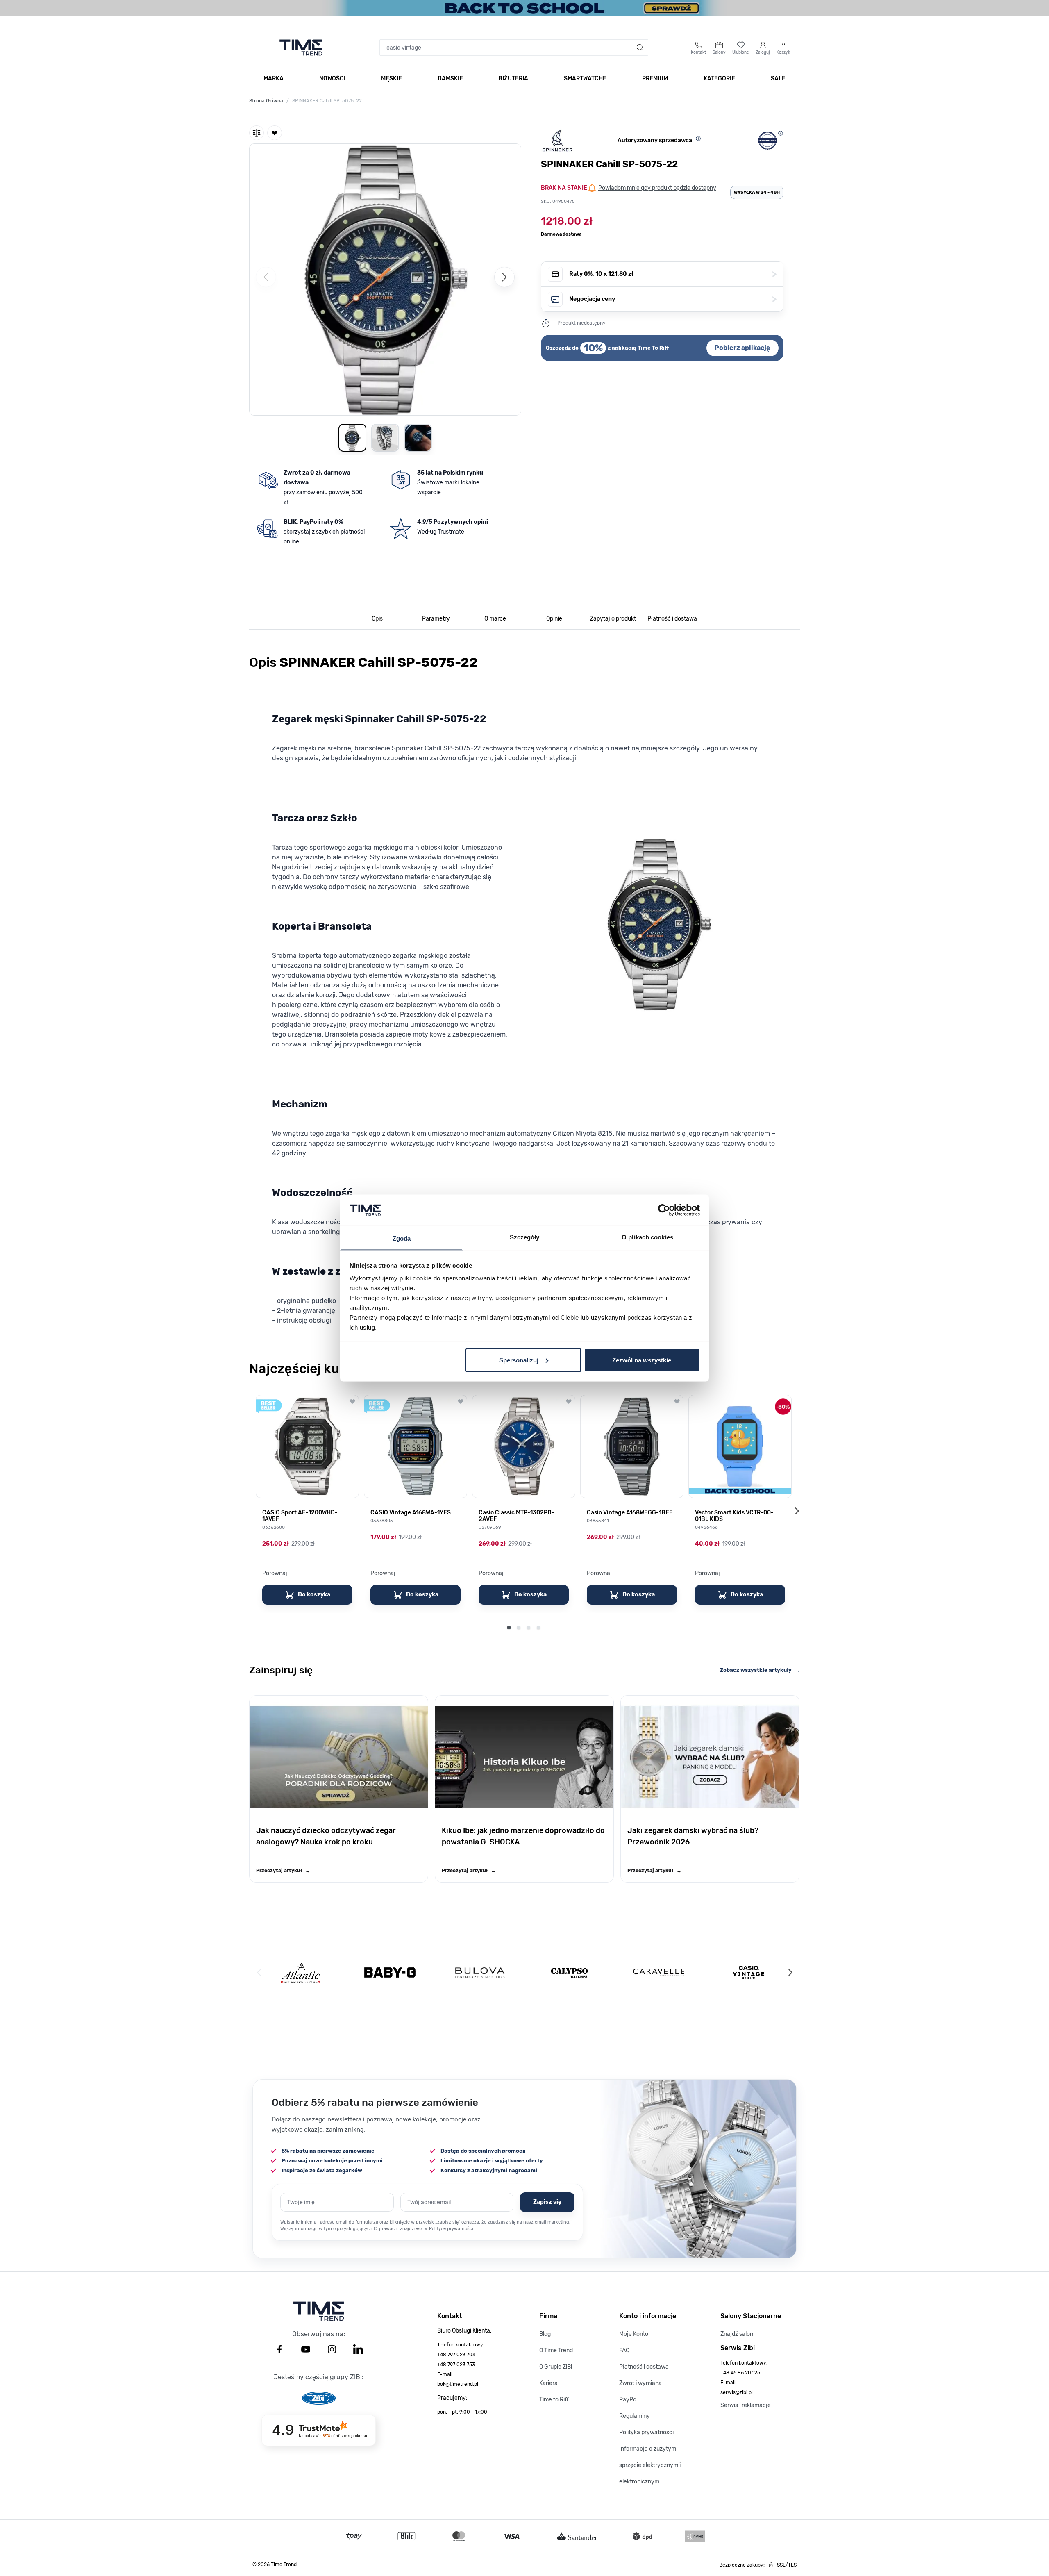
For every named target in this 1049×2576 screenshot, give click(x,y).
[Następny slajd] (797, 1511)
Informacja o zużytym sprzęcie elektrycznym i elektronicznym (650, 2465)
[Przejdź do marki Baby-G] (390, 1972)
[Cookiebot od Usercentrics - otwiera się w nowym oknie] (664, 1210)
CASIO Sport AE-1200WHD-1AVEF (300, 1516)
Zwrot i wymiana (640, 2383)
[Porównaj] (257, 133)
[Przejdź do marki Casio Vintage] (748, 1972)
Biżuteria (513, 78)
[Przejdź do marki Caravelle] (659, 1972)
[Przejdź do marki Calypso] (569, 1972)
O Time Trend (556, 2350)
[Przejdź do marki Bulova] (480, 1973)
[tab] (377, 619)
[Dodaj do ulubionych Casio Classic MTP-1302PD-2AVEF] (569, 1401)
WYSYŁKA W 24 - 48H (757, 192)
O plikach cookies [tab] (647, 1237)
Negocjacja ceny (673, 299)
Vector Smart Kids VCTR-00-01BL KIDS (734, 1516)
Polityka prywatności (646, 2432)
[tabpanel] (524, 994)
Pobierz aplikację (742, 348)
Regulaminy (635, 2416)
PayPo (628, 2400)
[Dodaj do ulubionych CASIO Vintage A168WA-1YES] (461, 1401)
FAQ (624, 2350)
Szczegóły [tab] (525, 1237)
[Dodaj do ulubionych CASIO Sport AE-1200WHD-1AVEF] (352, 1401)
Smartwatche (585, 78)
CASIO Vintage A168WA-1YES (411, 1513)
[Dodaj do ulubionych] (275, 133)
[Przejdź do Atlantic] (301, 1972)
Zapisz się (547, 2202)
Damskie (450, 78)
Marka (274, 78)
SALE (778, 78)
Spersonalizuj (519, 1360)
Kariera (548, 2383)
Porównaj (275, 1573)
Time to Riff (554, 2400)
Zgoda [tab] (402, 1238)
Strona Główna (266, 101)
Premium (655, 78)
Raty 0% (673, 274)
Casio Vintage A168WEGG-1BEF (630, 1513)
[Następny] (504, 277)
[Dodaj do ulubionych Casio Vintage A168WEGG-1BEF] (677, 1401)
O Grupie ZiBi (556, 2367)
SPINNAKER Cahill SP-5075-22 (327, 101)
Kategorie (719, 78)
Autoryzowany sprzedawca (655, 140)
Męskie (392, 78)
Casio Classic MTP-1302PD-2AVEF (517, 1516)
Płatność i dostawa (644, 2367)
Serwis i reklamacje (746, 2405)
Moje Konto (634, 2334)
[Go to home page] (301, 48)
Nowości (332, 78)
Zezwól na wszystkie (642, 1360)
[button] (385, 278)
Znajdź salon (737, 2334)
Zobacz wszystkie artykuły (760, 1670)
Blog (545, 2334)
